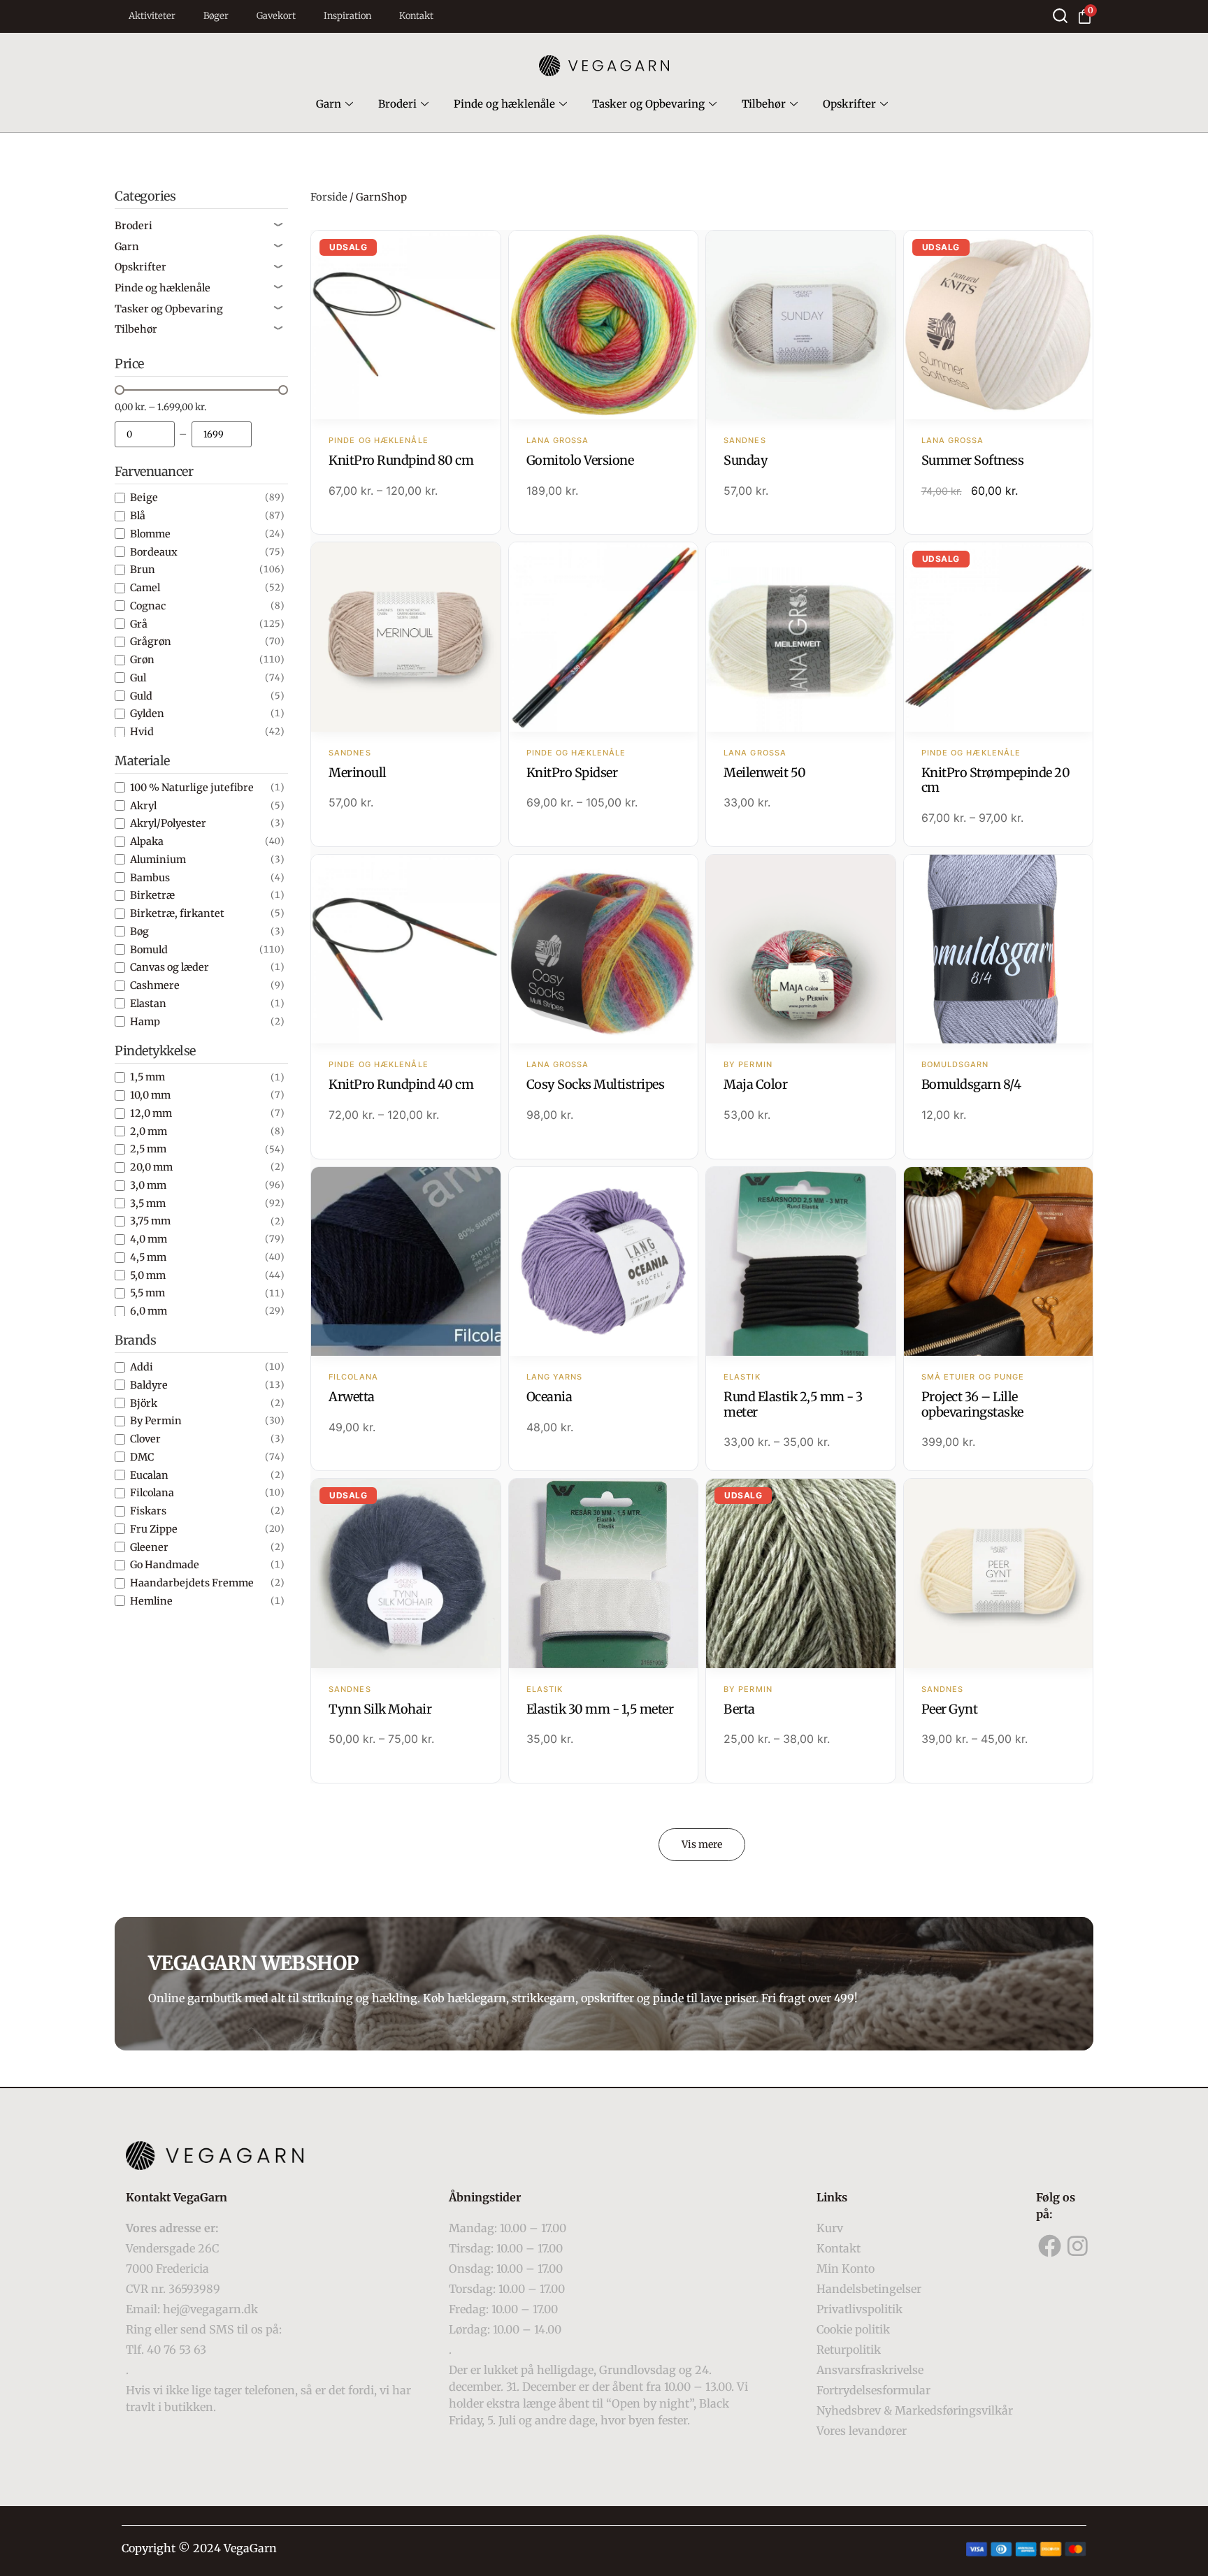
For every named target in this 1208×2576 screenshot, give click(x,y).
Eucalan (149, 1475)
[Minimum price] (145, 434)
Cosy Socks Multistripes (596, 1084)
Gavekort (276, 16)
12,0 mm (151, 1113)
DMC (142, 1457)
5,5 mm (148, 1293)
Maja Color (755, 1084)
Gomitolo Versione (580, 460)
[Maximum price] (222, 434)
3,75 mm (150, 1221)
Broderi (397, 104)
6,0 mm (149, 1311)
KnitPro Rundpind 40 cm (401, 1084)
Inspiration (347, 16)
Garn (329, 104)
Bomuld (149, 950)
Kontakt (416, 16)
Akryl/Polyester (168, 823)
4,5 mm (148, 1257)
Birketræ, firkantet (177, 913)
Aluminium (158, 860)
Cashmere (155, 985)
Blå (138, 516)
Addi (142, 1367)
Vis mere (702, 1844)
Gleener (149, 1547)
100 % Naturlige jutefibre (192, 788)
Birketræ (152, 895)
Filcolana (152, 1493)
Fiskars (148, 1511)
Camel (145, 588)
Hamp (145, 1022)
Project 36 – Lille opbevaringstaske (972, 1404)
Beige (144, 498)
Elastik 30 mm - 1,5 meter (600, 1709)
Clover (145, 1439)
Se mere (406, 326)
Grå (139, 624)
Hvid (142, 732)
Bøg (139, 932)
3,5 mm (148, 1203)
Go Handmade (165, 1565)
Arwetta (352, 1397)
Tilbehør (764, 104)
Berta (739, 1709)
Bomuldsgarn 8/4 (971, 1084)
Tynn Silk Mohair (380, 1709)
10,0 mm (150, 1095)
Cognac (148, 606)
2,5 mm (148, 1149)
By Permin (156, 1421)
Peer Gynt (950, 1709)
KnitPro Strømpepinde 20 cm (996, 780)
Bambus (150, 878)
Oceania (549, 1397)
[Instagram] (1078, 2246)
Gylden (147, 714)
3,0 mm (148, 1185)
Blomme (150, 534)
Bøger (216, 16)
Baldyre (149, 1385)
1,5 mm (148, 1077)
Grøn (142, 660)
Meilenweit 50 (765, 773)
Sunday (746, 460)
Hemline (151, 1601)
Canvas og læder (170, 967)
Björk (144, 1403)
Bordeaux (154, 552)
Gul (138, 678)
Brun (143, 570)
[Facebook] (1050, 2246)
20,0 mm (151, 1167)
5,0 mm (148, 1275)
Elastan (148, 1004)
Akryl (143, 806)
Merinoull (358, 773)
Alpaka (147, 841)
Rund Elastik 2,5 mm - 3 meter (793, 1404)
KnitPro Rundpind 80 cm (401, 460)
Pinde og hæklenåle (504, 104)
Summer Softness (973, 460)
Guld (141, 696)
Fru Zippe (154, 1529)
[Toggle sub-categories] (278, 226)
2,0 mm (149, 1131)
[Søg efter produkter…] (1060, 16)
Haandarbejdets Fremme (192, 1583)
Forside (329, 197)
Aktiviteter (152, 16)
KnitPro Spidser (572, 773)
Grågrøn (151, 642)
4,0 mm (149, 1239)
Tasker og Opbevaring (648, 104)
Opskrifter (849, 104)
